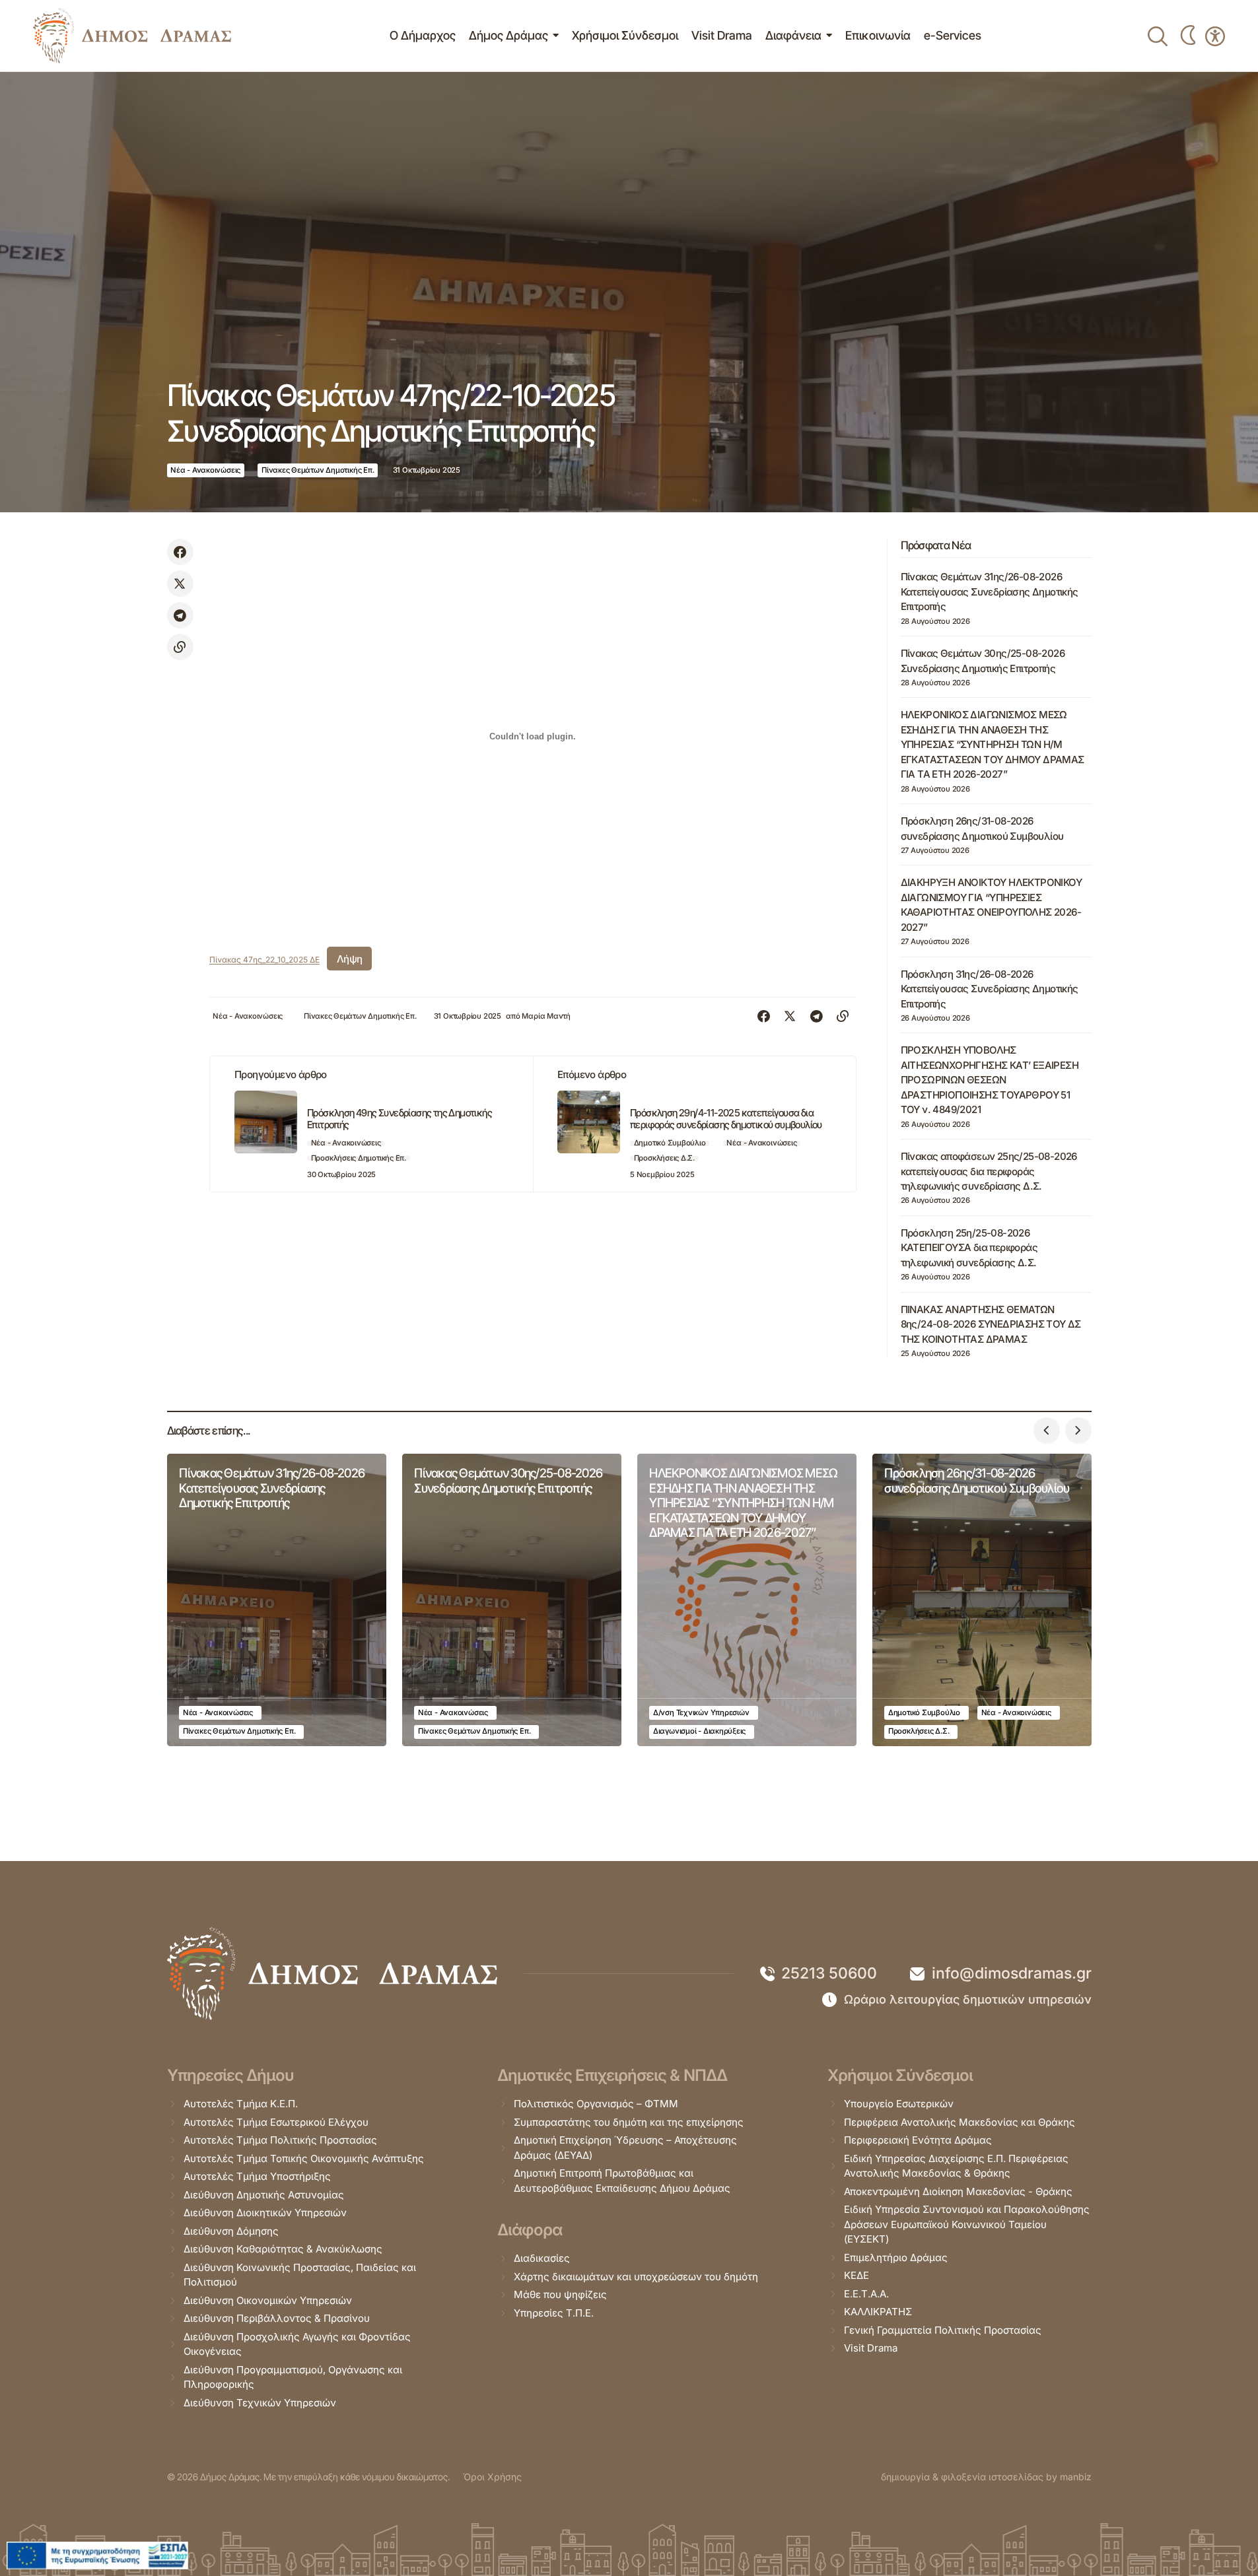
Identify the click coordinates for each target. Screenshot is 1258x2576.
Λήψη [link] (350, 959)
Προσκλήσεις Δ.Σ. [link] (664, 1158)
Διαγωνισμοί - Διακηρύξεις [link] (699, 1731)
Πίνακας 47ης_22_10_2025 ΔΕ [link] (264, 960)
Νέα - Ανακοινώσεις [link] (205, 470)
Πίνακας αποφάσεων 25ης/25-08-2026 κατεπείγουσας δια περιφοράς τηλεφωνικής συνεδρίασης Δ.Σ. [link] (989, 1171)
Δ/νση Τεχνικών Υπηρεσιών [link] (701, 1712)
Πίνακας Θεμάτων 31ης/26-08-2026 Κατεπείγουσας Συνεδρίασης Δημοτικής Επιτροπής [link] (990, 592)
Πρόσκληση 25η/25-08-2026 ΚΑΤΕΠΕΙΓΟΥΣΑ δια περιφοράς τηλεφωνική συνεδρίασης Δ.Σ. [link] (969, 1248)
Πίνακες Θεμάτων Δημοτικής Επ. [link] (318, 470)
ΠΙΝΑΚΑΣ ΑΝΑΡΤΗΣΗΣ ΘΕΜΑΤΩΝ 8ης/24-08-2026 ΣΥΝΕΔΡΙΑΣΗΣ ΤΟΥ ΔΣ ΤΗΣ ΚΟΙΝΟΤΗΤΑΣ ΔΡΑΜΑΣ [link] (991, 1324)
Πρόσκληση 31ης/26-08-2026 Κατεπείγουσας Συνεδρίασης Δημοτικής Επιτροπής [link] (990, 989)
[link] (132, 36)
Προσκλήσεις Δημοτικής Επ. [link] (359, 1158)
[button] (1047, 1431)
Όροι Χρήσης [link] (492, 2477)
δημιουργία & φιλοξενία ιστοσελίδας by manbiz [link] (986, 2477)
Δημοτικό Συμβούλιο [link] (670, 1143)
